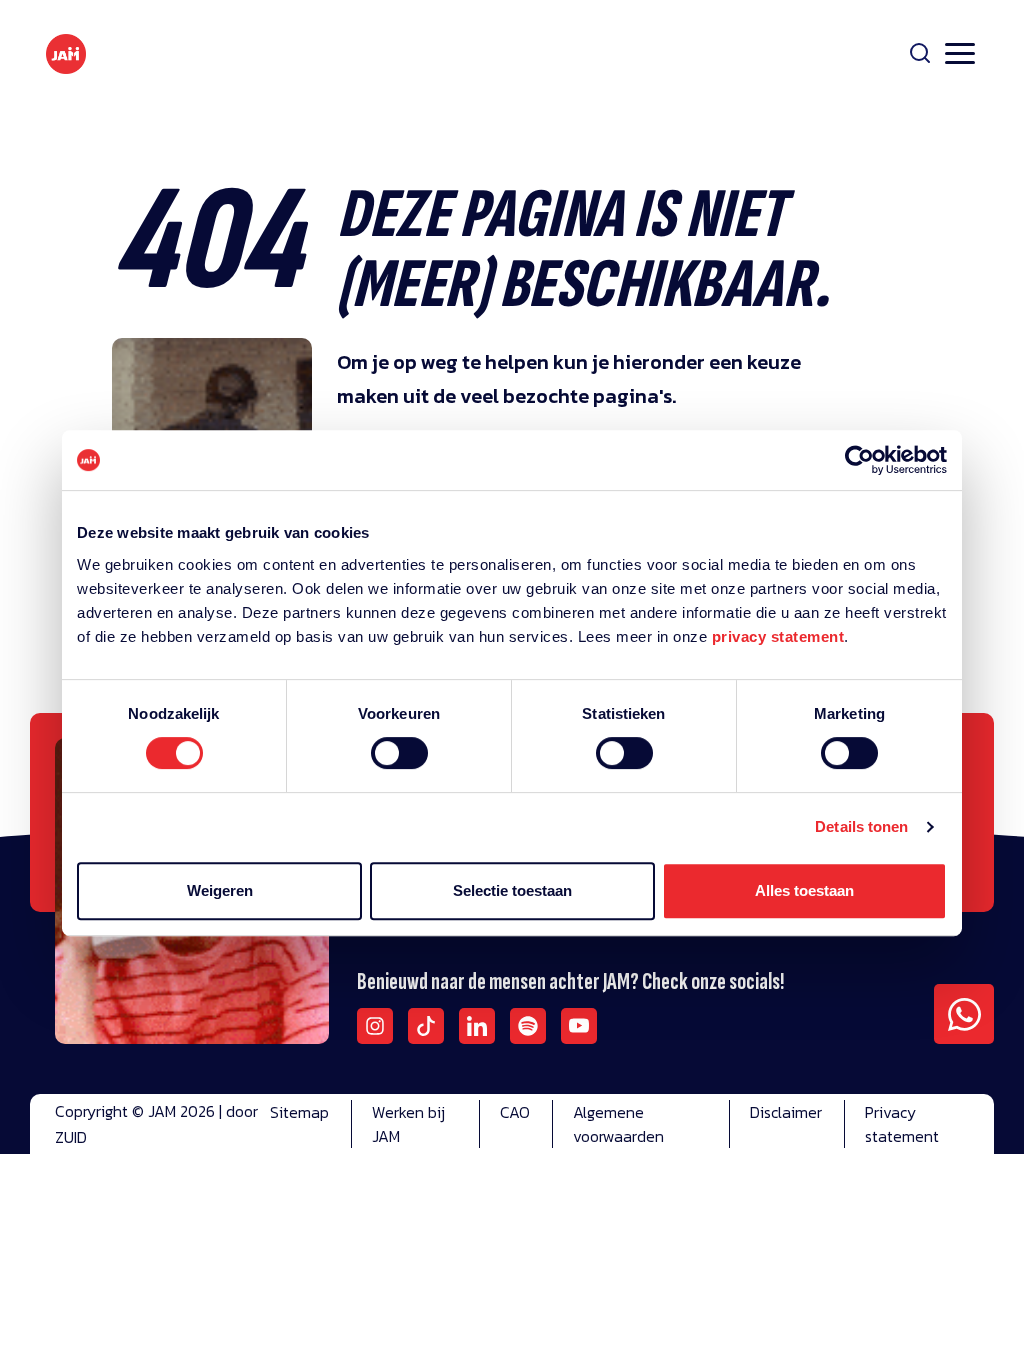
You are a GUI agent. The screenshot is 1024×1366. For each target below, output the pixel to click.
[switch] (399, 766)
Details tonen (861, 826)
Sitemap (299, 1112)
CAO (515, 1112)
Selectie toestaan (512, 890)
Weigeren (220, 890)
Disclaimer (786, 1112)
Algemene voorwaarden (618, 1124)
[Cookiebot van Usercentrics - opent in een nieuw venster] (859, 460)
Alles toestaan (804, 890)
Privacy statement (902, 1124)
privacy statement (778, 636)
